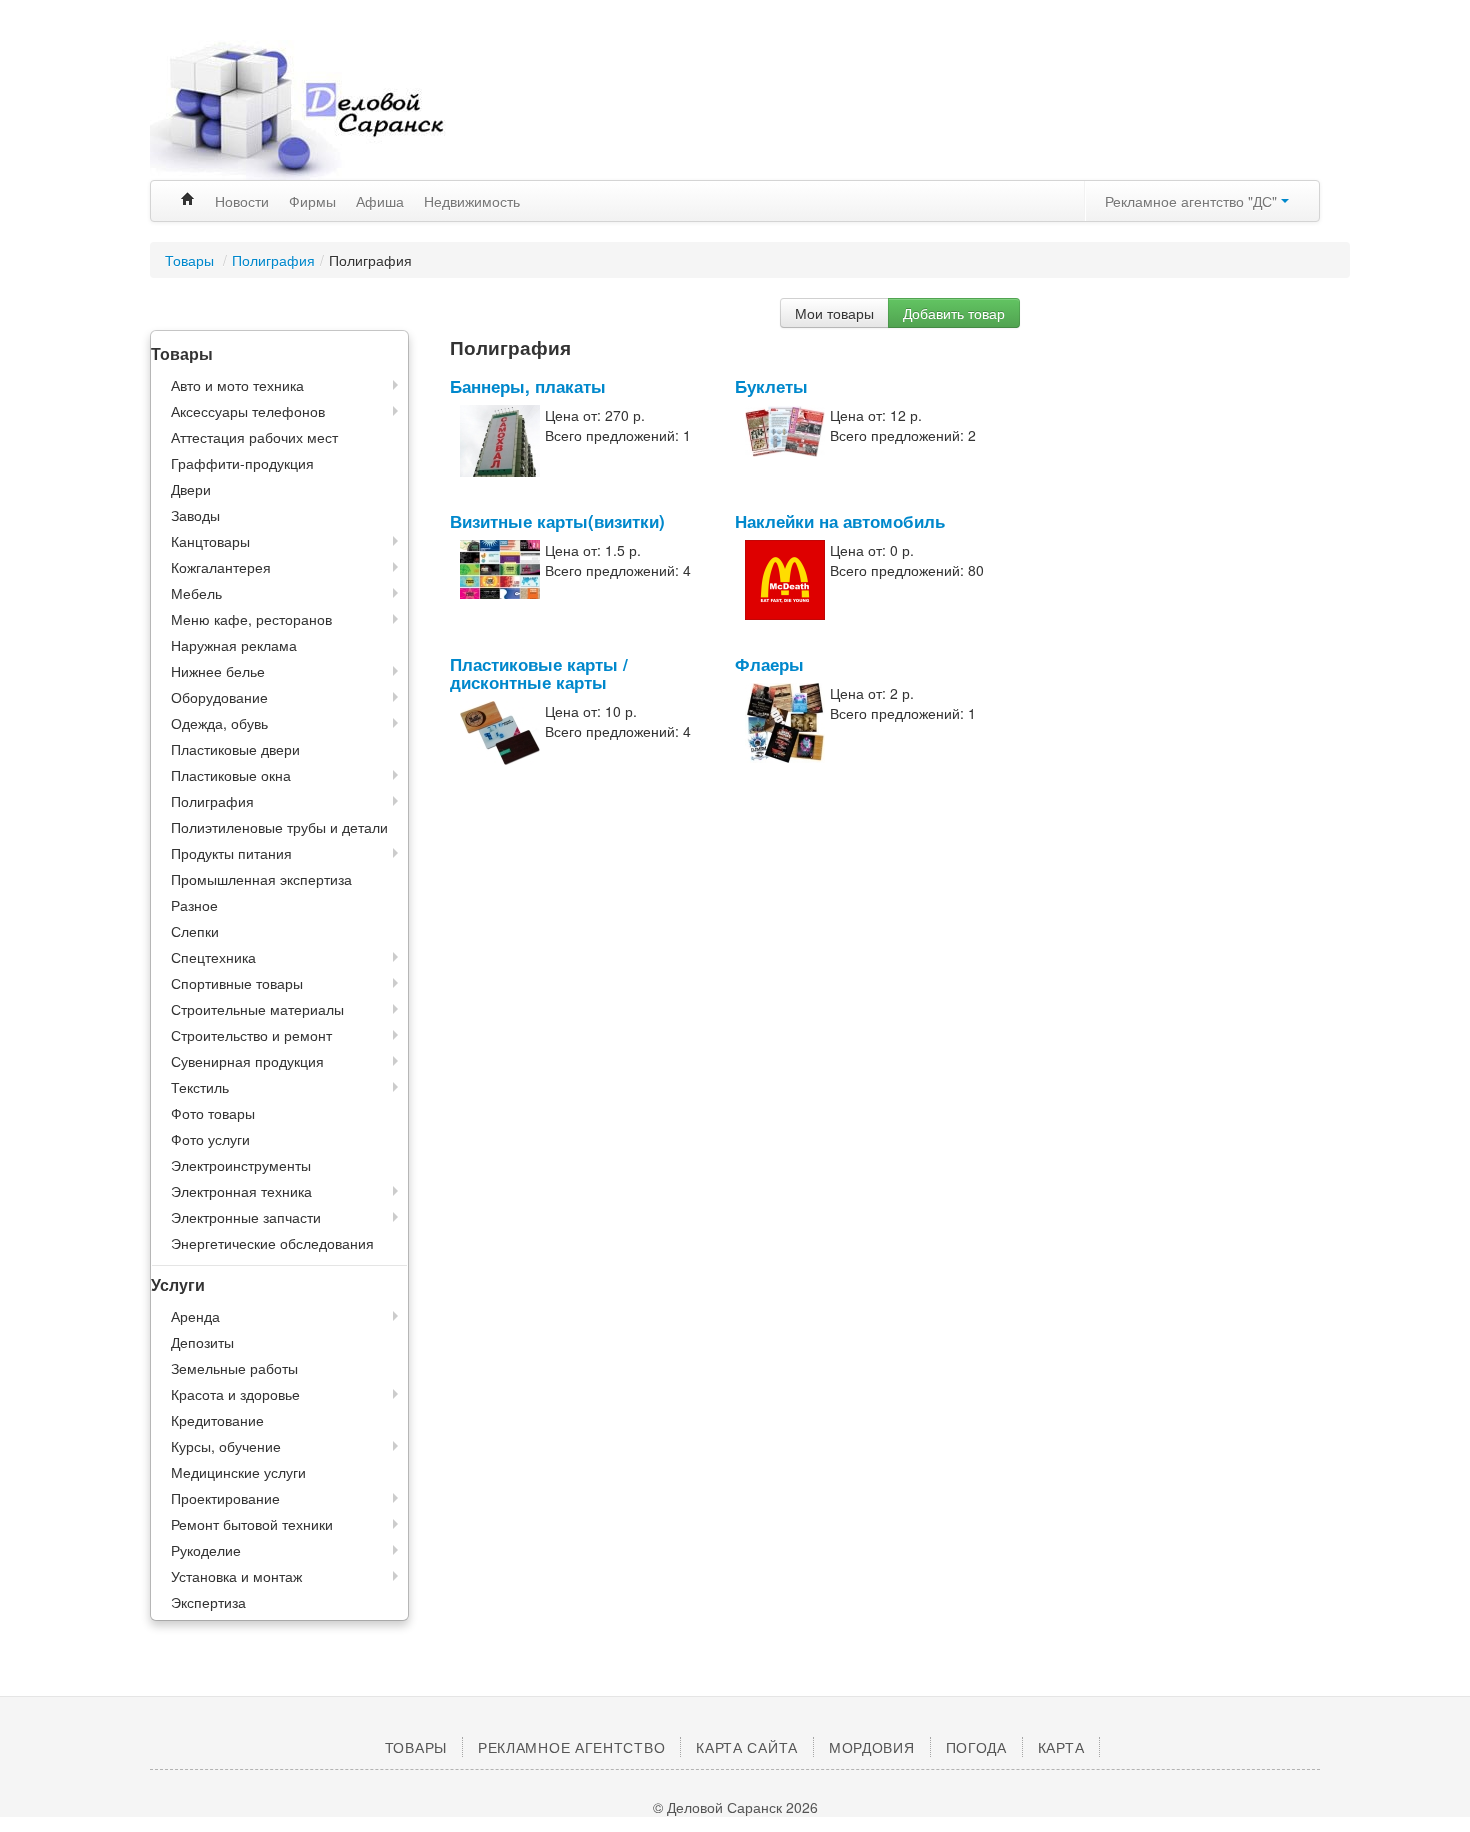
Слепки (195, 931)
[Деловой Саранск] (335, 110)
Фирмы (312, 201)
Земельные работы (234, 1368)
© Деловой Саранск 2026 (735, 1807)
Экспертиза (208, 1602)
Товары (191, 260)
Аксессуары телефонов (248, 411)
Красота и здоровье (235, 1394)
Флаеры (769, 664)
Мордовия (872, 1747)
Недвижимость (472, 201)
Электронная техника (241, 1191)
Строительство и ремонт (251, 1035)
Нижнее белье (218, 671)
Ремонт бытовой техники (252, 1524)
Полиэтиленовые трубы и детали (279, 827)
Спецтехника (213, 957)
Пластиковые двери (235, 749)
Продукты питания (231, 853)
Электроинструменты (241, 1165)
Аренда (195, 1316)
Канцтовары (210, 541)
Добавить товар (954, 313)
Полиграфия (273, 260)
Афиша (380, 201)
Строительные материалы (257, 1009)
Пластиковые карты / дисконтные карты (539, 673)
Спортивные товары (237, 983)
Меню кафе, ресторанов (251, 619)
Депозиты (202, 1342)
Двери (191, 489)
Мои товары (834, 313)
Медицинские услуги (238, 1472)
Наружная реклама (234, 645)
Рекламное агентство (571, 1747)
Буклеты (771, 386)
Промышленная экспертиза (261, 879)
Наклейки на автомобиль (840, 521)
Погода (976, 1747)
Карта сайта (747, 1747)
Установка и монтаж (236, 1576)
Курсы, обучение (226, 1446)
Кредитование (217, 1420)
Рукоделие (206, 1550)
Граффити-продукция (242, 463)
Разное (194, 905)
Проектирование (225, 1498)
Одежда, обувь (219, 723)
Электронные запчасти (246, 1217)
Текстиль (200, 1087)
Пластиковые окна (231, 775)
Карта (1061, 1747)
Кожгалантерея (221, 567)
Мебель (196, 593)
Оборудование (219, 697)
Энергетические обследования (272, 1243)
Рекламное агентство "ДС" (1193, 201)
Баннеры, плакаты (528, 386)
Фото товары (213, 1113)
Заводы (195, 515)
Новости (242, 201)
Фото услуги (210, 1139)
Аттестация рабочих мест (254, 437)
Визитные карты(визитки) (557, 521)
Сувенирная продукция (247, 1061)
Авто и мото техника (237, 385)
